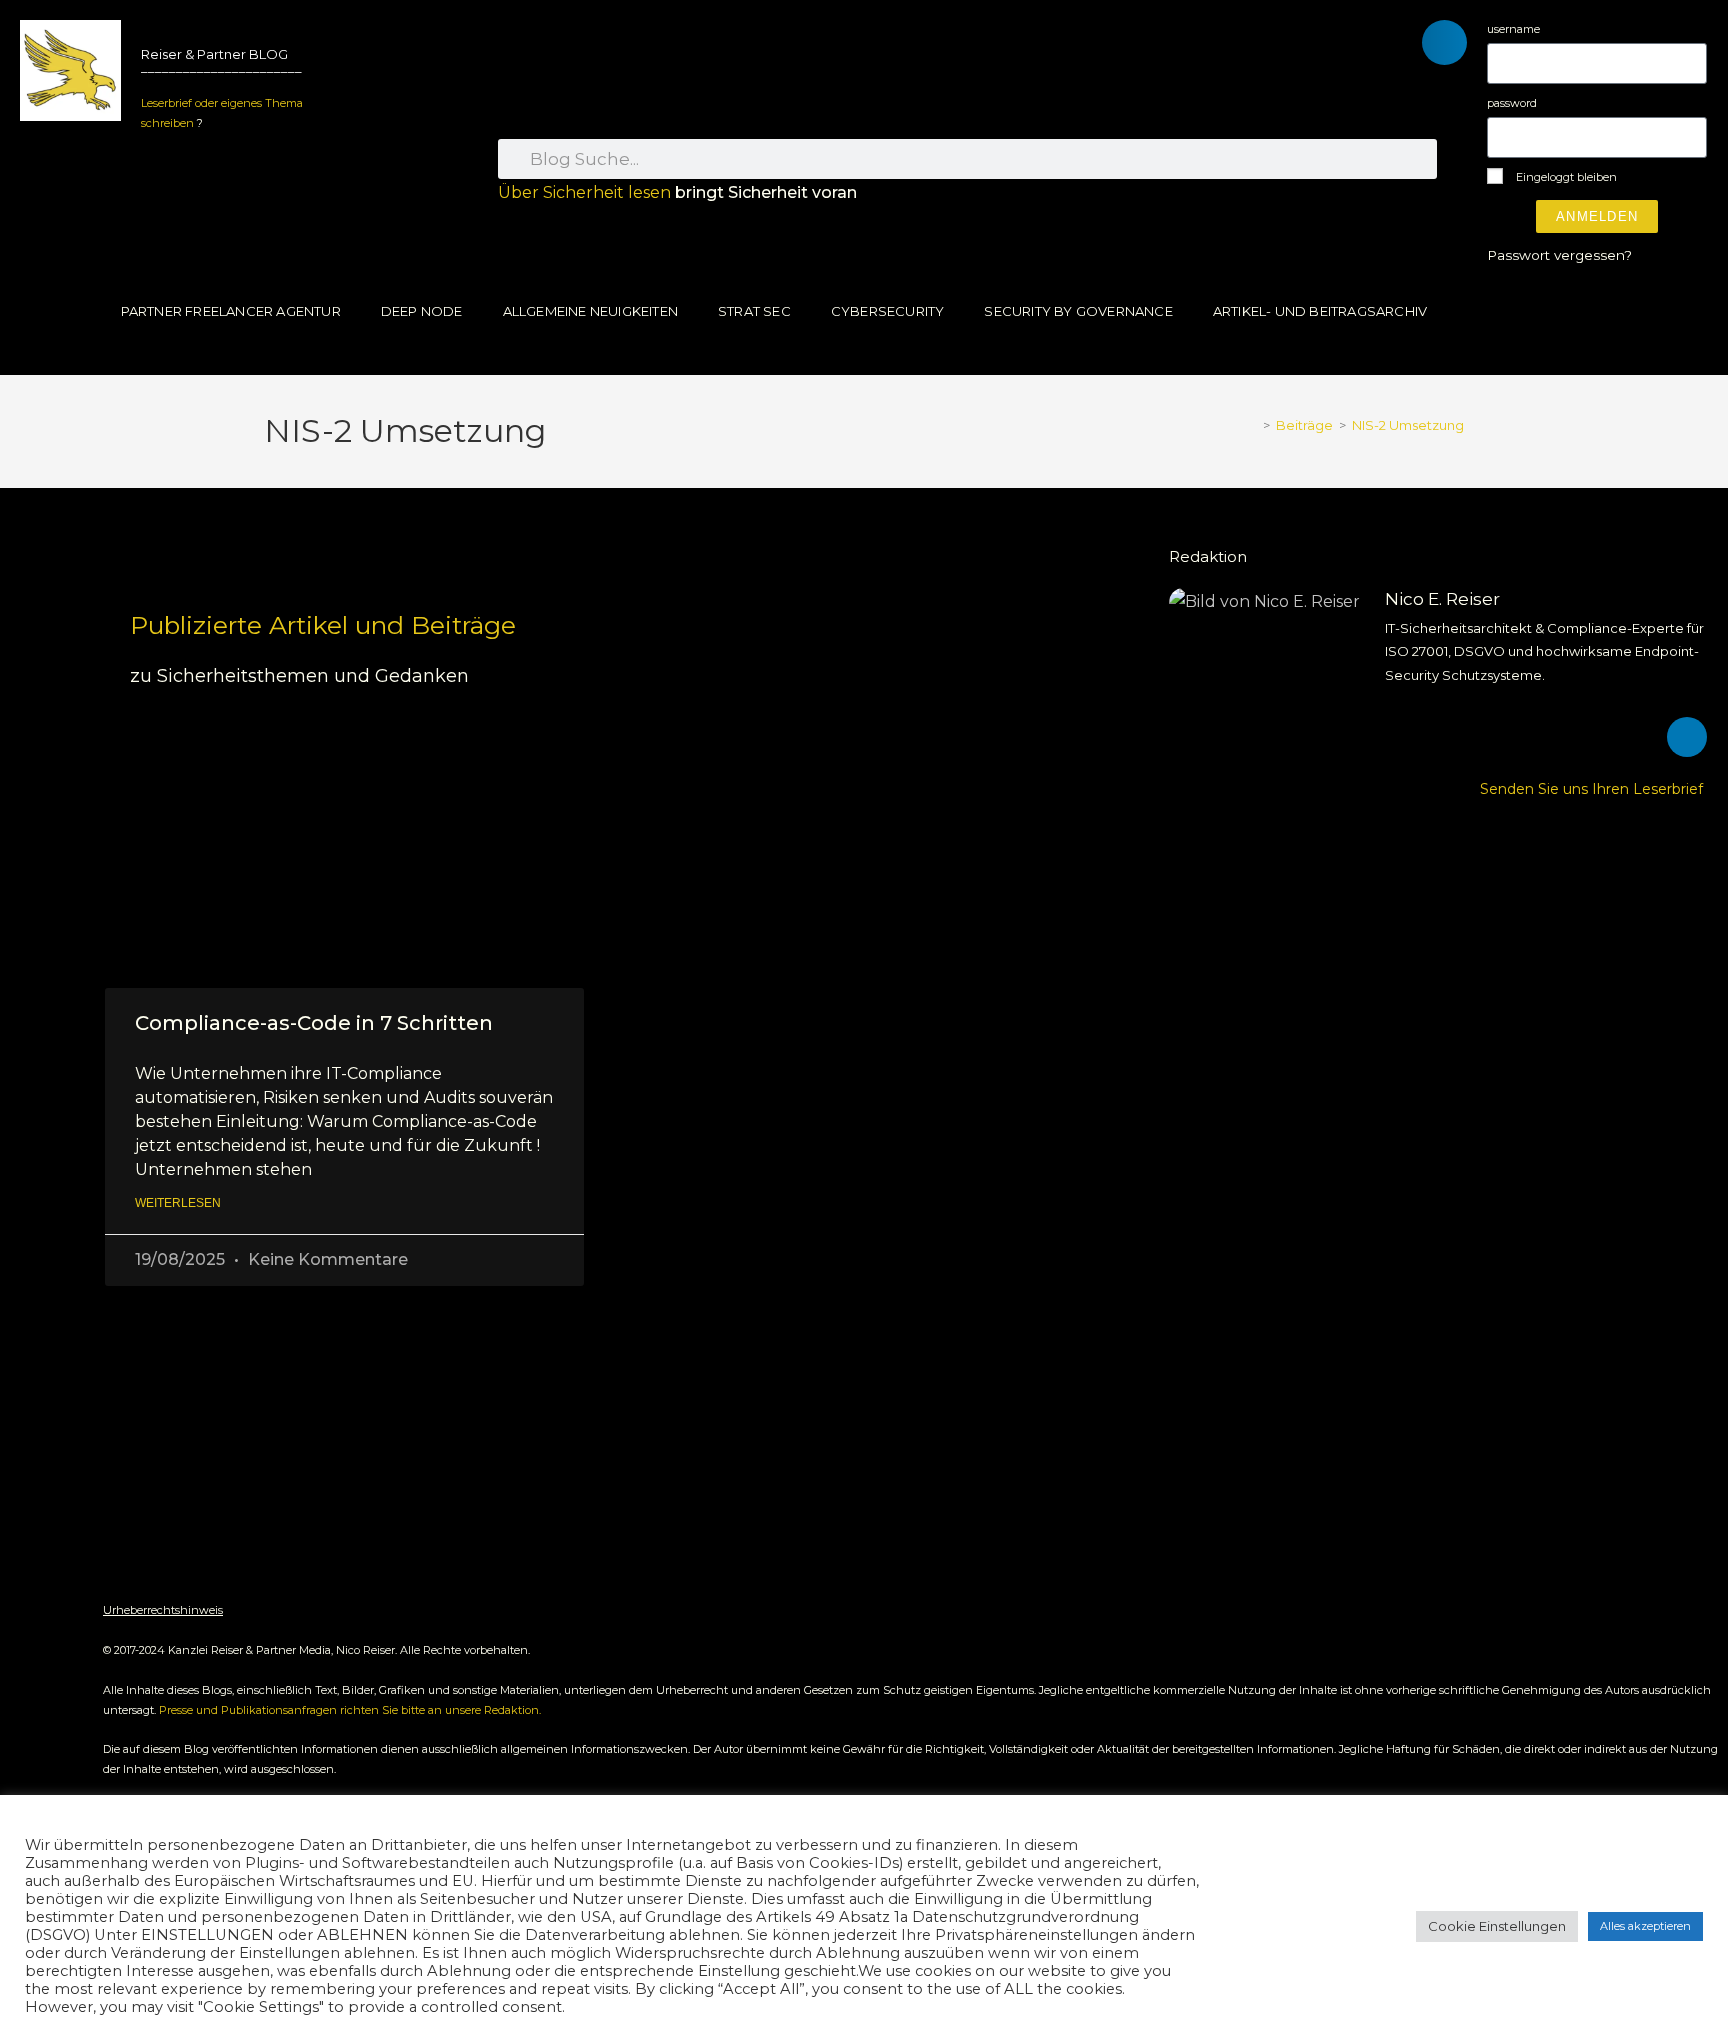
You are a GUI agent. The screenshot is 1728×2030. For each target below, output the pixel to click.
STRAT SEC (754, 311)
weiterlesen (178, 1203)
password (1512, 103)
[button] (1444, 42)
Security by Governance (1078, 311)
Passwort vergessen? (1559, 255)
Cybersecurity (888, 311)
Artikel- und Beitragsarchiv (1320, 311)
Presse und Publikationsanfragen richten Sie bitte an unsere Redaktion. (350, 1710)
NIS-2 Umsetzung (1408, 425)
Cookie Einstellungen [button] (1497, 1926)
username (1513, 29)
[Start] (1252, 425)
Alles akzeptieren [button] (1645, 1926)
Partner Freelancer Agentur (231, 311)
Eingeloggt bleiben (1565, 177)
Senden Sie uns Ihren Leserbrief (1593, 789)
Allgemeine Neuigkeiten (590, 311)
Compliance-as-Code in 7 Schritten (314, 1023)
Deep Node (422, 311)
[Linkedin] (1687, 737)
